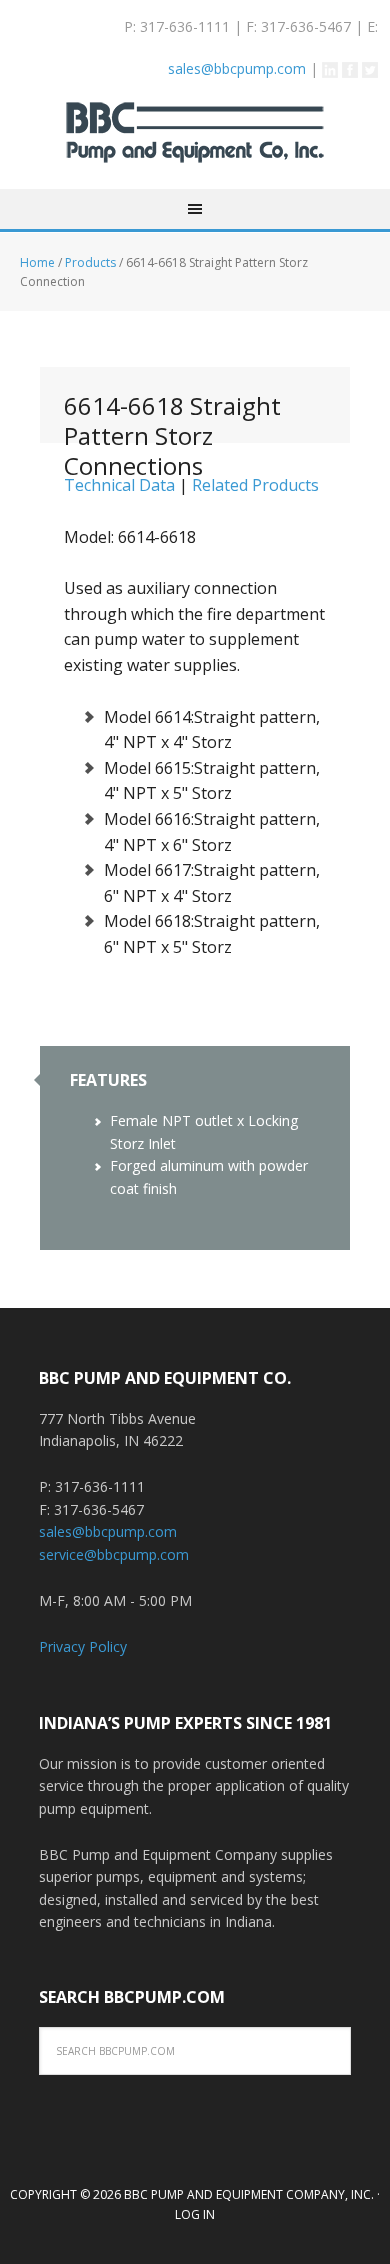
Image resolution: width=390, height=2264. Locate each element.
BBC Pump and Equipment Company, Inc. (195, 145)
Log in (195, 2214)
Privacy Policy (83, 1646)
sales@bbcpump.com (237, 68)
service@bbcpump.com (114, 1554)
